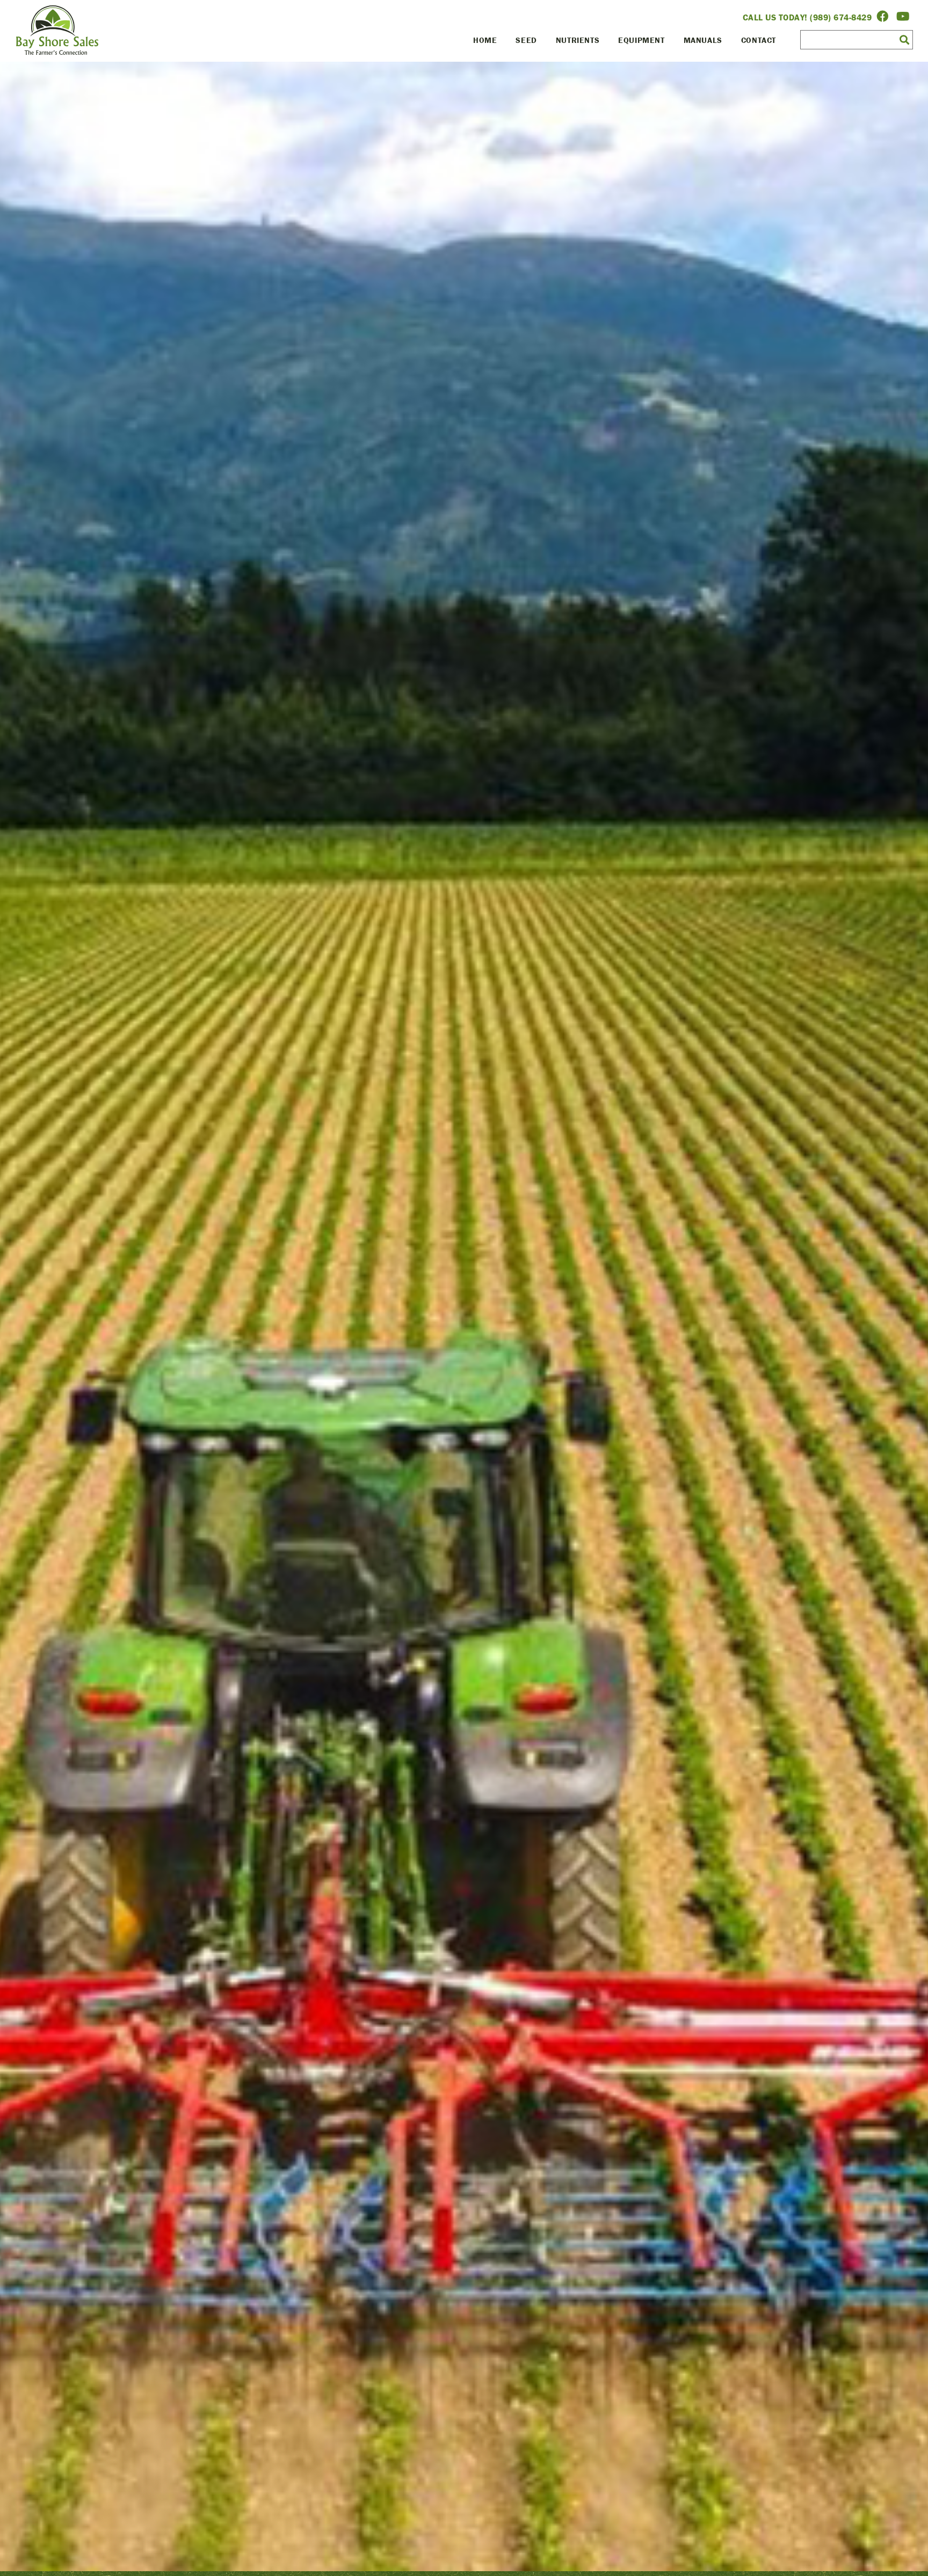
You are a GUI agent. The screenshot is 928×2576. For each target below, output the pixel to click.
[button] (904, 39)
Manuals (703, 40)
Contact (759, 40)
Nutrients (578, 40)
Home (485, 40)
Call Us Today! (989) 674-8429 (807, 17)
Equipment (641, 40)
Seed (526, 40)
